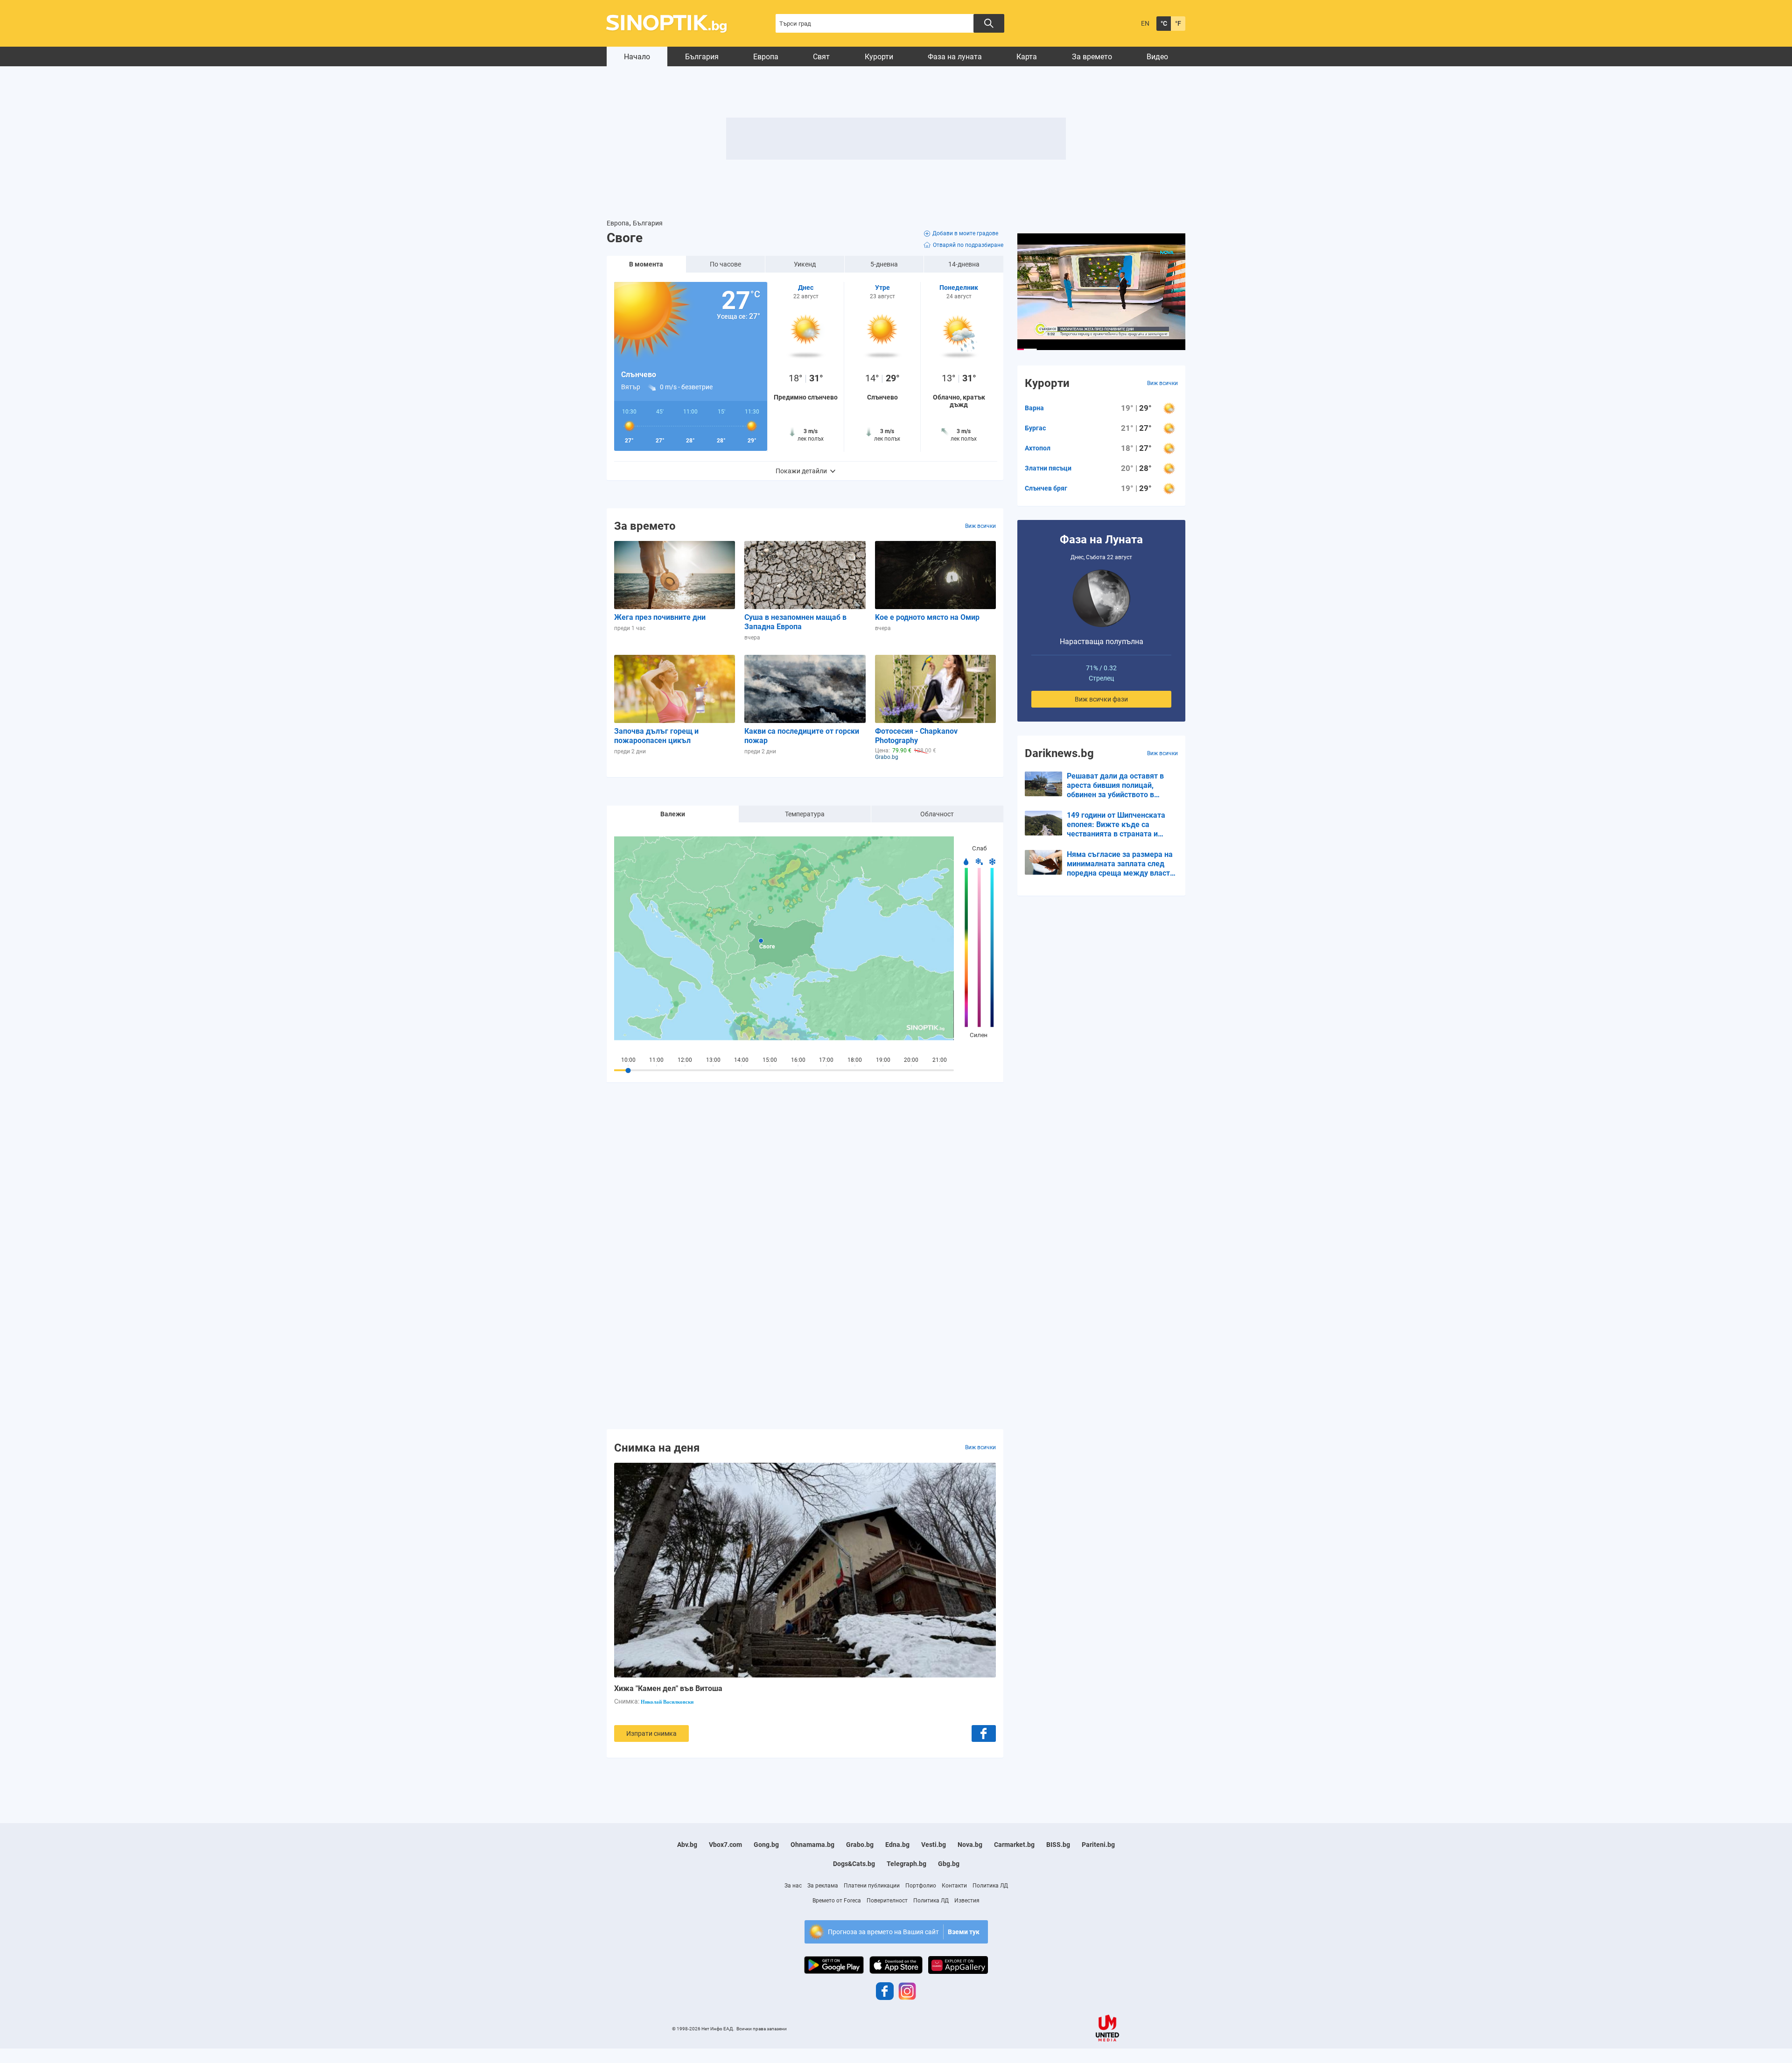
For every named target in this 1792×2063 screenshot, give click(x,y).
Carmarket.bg (1014, 1845)
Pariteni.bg (1098, 1845)
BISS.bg (1058, 1845)
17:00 (826, 1060)
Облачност (937, 814)
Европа (766, 57)
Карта (1027, 57)
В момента (646, 264)
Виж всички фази (1101, 699)
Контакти (954, 1886)
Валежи (673, 814)
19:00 (883, 1060)
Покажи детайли (801, 471)
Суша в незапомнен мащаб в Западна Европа (795, 622)
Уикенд (805, 264)
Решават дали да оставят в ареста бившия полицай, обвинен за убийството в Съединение (1115, 786)
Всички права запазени (762, 2029)
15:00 (770, 1060)
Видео (1157, 57)
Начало (637, 57)
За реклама (823, 1886)
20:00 (911, 1060)
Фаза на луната (955, 57)
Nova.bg (970, 1845)
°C (1164, 23)
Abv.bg (687, 1845)
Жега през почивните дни (660, 617)
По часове (725, 264)
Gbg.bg (949, 1864)
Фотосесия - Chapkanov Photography (916, 736)
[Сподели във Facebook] (984, 1733)
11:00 (656, 1060)
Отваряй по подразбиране (968, 245)
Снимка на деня (657, 1447)
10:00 (628, 1060)
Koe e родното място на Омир (927, 617)
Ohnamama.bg (812, 1845)
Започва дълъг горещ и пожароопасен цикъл (656, 736)
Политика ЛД (990, 1886)
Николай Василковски (667, 1702)
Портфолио (921, 1886)
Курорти (879, 57)
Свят (821, 57)
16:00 (798, 1060)
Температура (805, 814)
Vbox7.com (725, 1845)
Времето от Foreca (837, 1901)
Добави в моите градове (965, 233)
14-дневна (964, 264)
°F (1178, 23)
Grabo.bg (860, 1845)
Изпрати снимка (651, 1733)
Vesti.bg (934, 1845)
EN (1145, 23)
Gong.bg (766, 1845)
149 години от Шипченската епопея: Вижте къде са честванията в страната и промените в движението (1116, 825)
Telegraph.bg (906, 1864)
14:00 (741, 1060)
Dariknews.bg (1059, 753)
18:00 (855, 1060)
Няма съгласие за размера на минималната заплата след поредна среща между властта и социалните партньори (1122, 864)
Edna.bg (897, 1845)
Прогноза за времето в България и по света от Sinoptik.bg (672, 24)
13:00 (713, 1060)
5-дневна (884, 264)
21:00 (940, 1060)
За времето (1092, 57)
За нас (793, 1886)
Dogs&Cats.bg (854, 1864)
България (702, 57)
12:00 (685, 1060)
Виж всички (980, 526)
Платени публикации (872, 1886)
